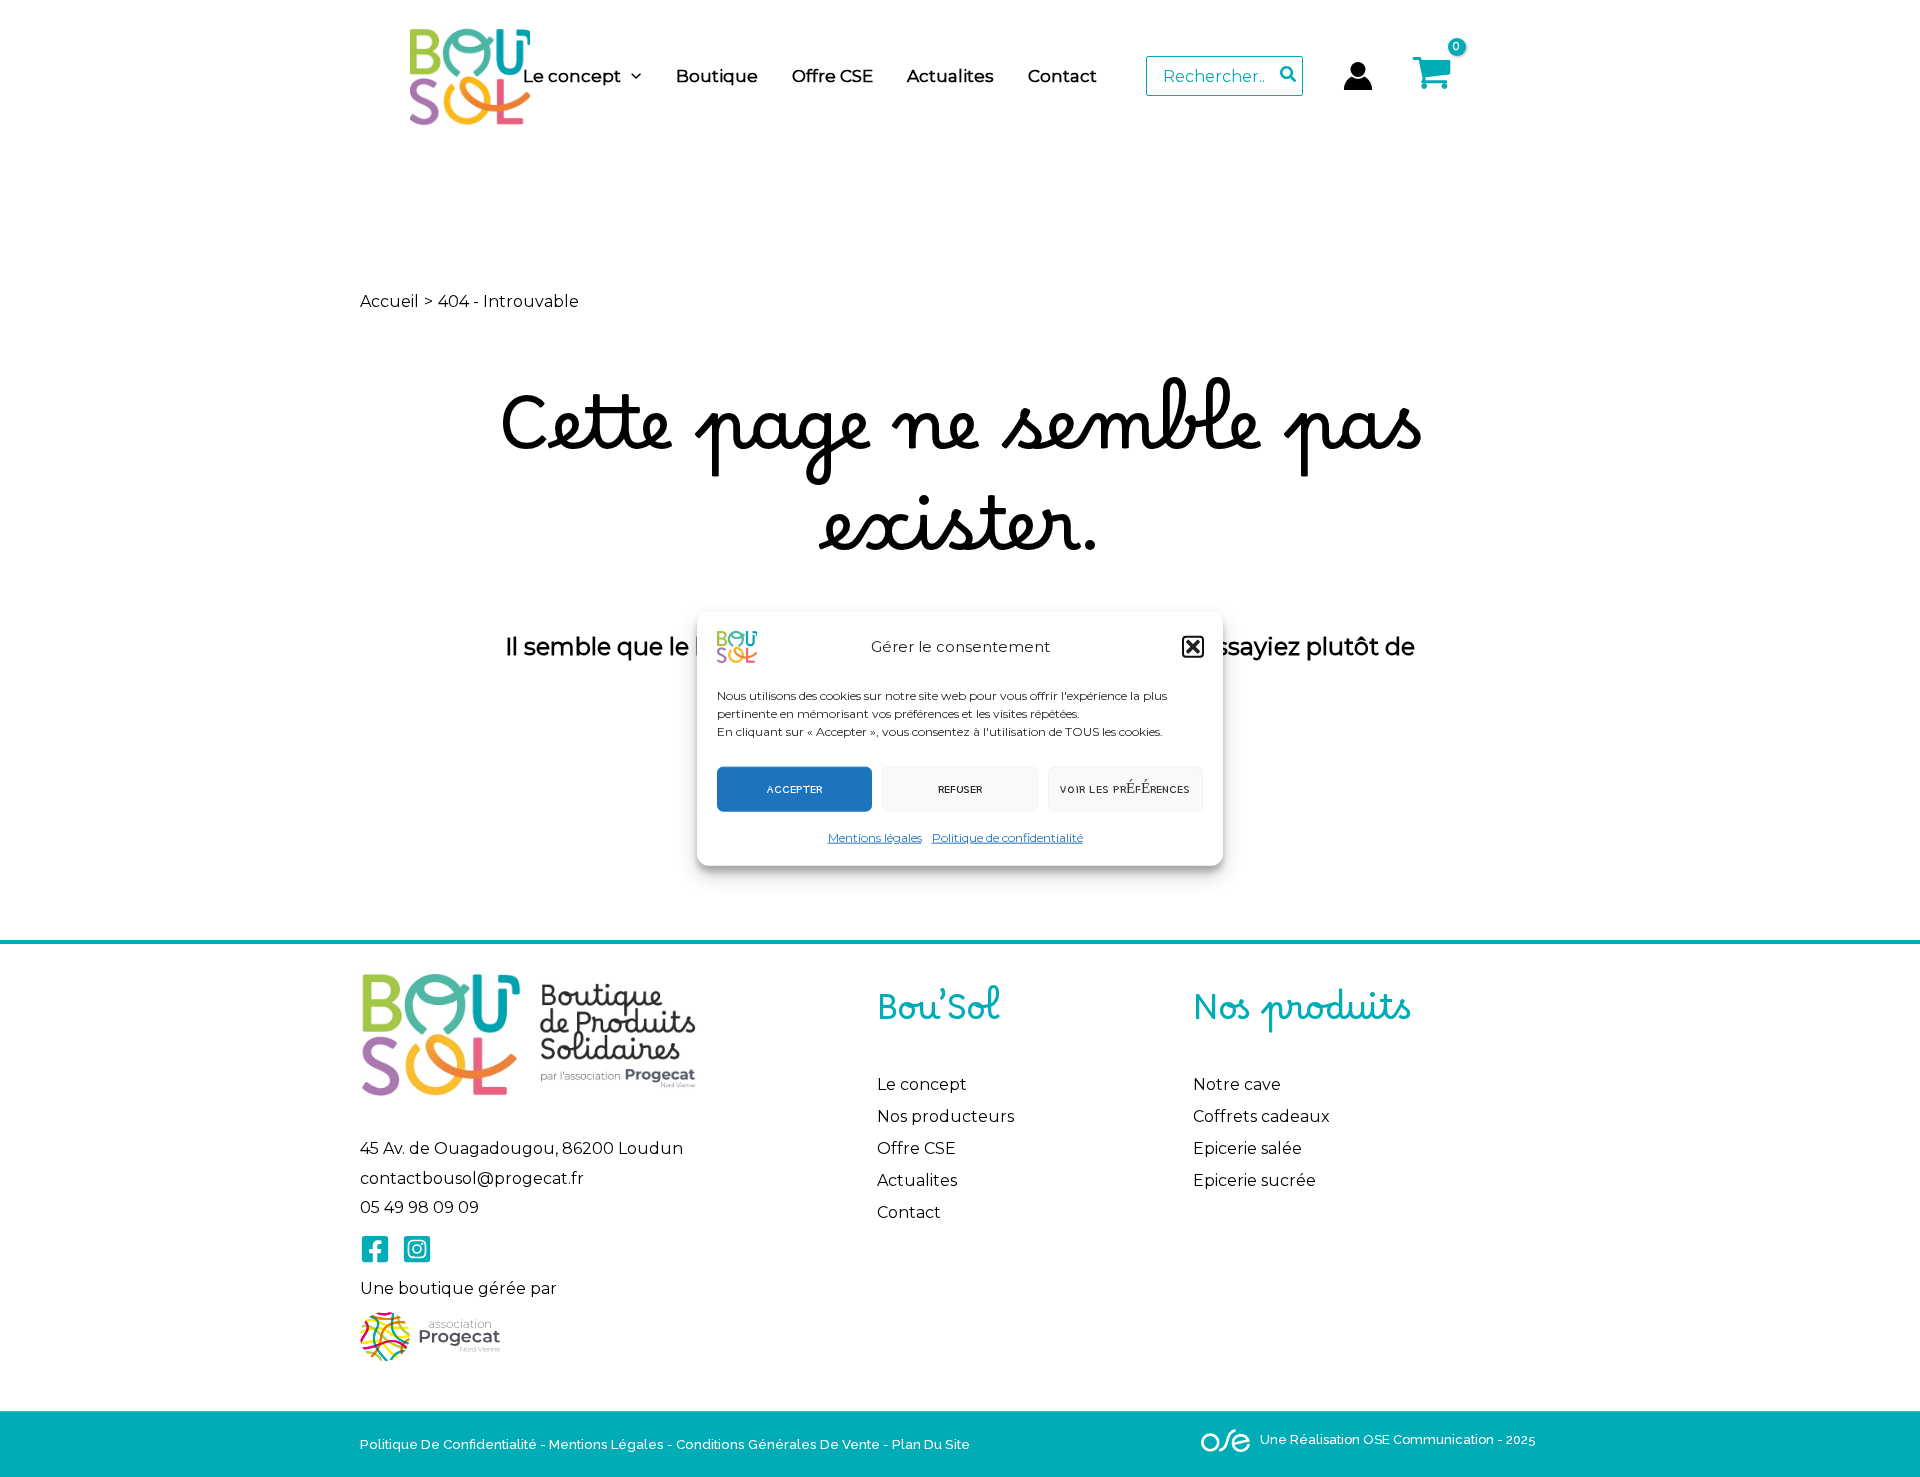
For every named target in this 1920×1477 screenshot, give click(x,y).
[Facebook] (375, 1249)
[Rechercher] (1289, 76)
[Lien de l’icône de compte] (1358, 76)
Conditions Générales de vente (778, 1444)
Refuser (960, 788)
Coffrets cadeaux (1261, 1116)
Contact (909, 1212)
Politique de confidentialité (1007, 836)
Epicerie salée (1247, 1148)
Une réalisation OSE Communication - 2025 (1398, 1439)
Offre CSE (916, 1148)
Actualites (917, 1180)
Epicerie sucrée (1254, 1180)
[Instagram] (417, 1249)
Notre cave (1237, 1084)
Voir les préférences (1125, 788)
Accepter (794, 788)
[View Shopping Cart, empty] (1476, 75)
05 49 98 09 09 (419, 1207)
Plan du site (931, 1444)
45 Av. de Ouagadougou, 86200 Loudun (521, 1148)
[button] (1193, 646)
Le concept (922, 1084)
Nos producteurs (945, 1116)
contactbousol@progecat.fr (472, 1178)
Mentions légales (875, 836)
